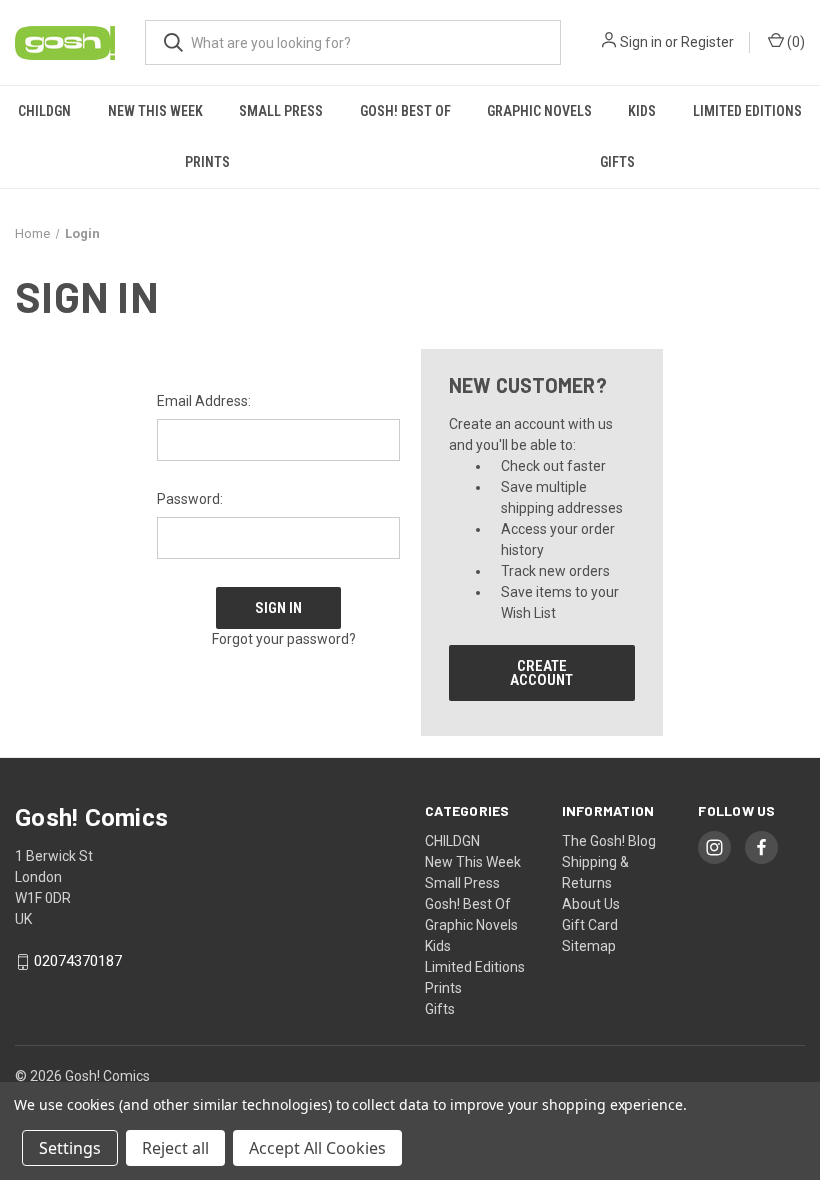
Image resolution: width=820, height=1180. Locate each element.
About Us (591, 904)
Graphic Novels (539, 111)
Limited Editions (747, 111)
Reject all (175, 1148)
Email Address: (204, 401)
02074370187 (78, 962)
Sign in (641, 42)
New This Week (155, 111)
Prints (207, 162)
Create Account (541, 673)
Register (707, 42)
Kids (642, 111)
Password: (190, 499)
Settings (70, 1148)
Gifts (617, 162)
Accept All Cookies (317, 1148)
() (794, 42)
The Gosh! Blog (609, 841)
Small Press (281, 111)
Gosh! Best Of (405, 111)
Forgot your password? (284, 639)
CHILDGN (44, 111)
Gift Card (590, 925)
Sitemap (589, 946)
